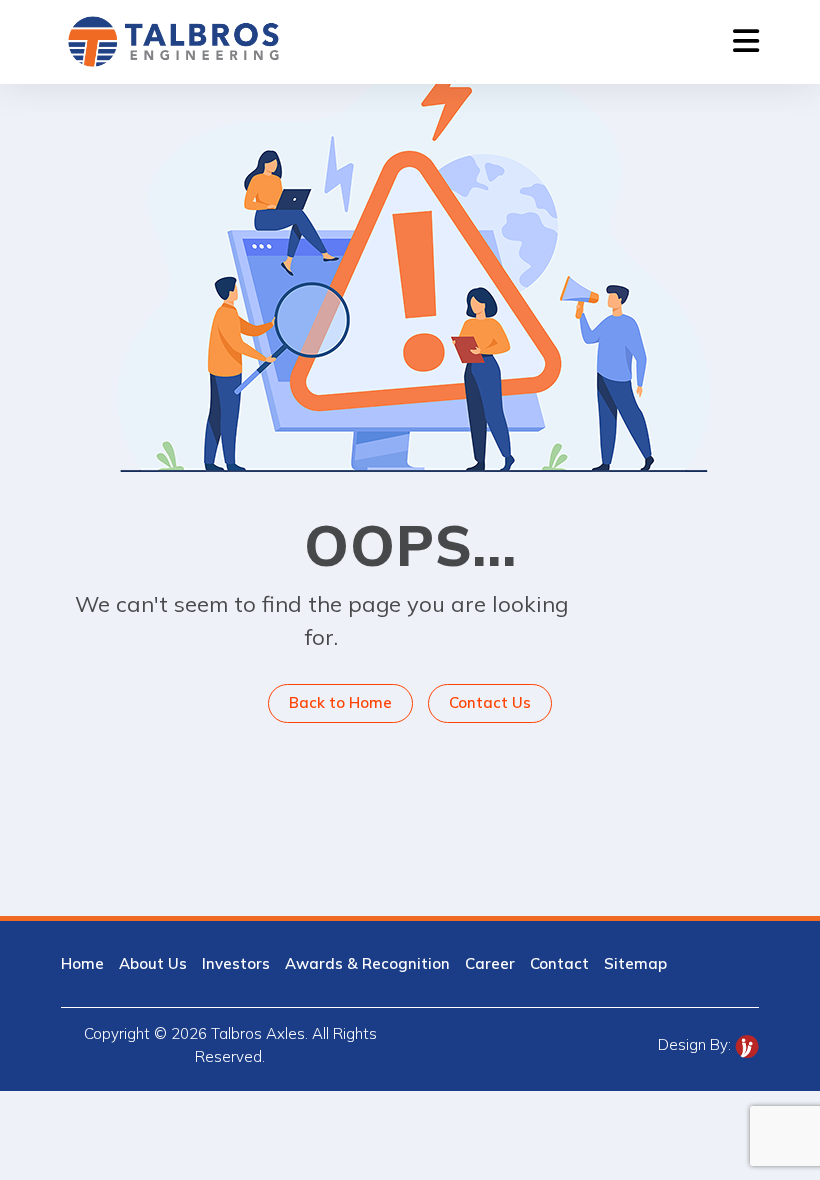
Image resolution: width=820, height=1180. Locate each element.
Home (82, 963)
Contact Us (490, 702)
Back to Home (340, 702)
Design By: (696, 1044)
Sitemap (635, 963)
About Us (153, 963)
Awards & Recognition (367, 963)
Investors (236, 963)
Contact (559, 963)
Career (490, 963)
